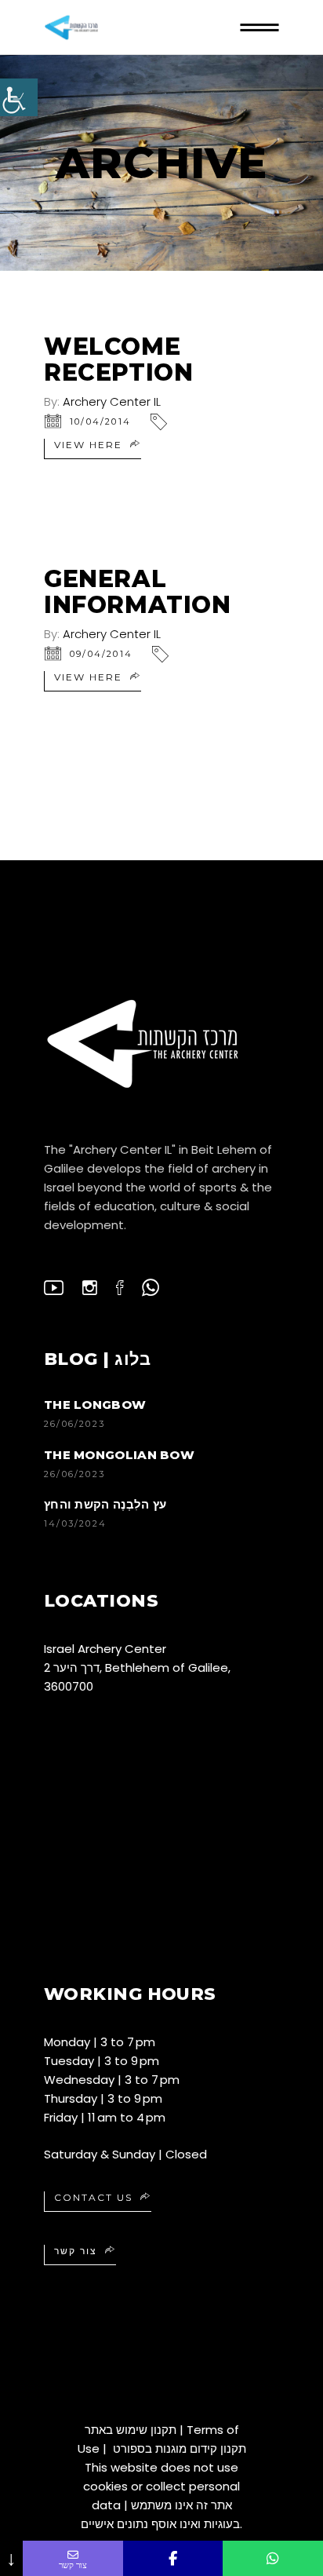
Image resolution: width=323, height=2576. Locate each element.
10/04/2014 (100, 421)
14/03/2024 (75, 1523)
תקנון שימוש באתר (131, 2430)
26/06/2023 (74, 1424)
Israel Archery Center (105, 1649)
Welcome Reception (118, 359)
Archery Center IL (112, 401)
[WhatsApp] (273, 2558)
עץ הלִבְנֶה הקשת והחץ (105, 1504)
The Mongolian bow (119, 1455)
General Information (138, 592)
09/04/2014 (101, 654)
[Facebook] (173, 2558)
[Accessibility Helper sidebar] (19, 97)
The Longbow (95, 1405)
